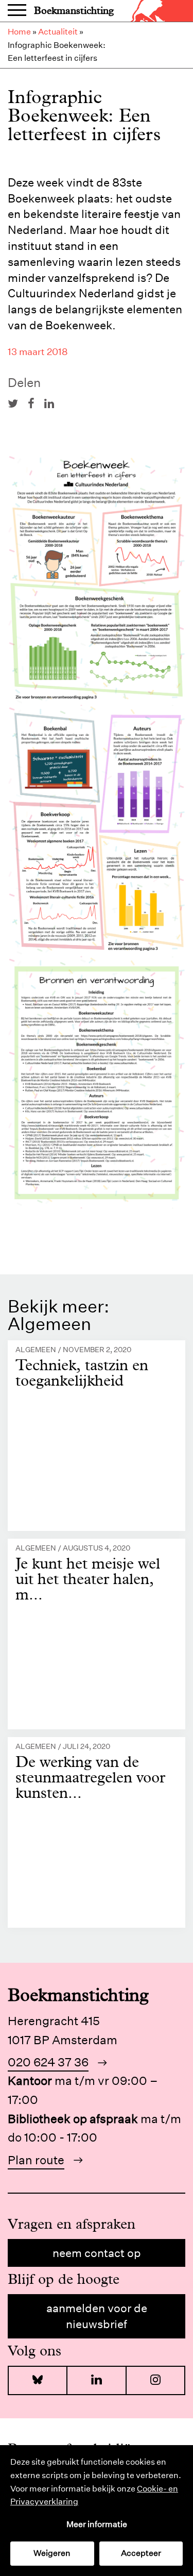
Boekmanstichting (74, 11)
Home (19, 32)
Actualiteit (58, 32)
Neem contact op (97, 2253)
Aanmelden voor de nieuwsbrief (97, 2316)
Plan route (36, 2160)
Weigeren (52, 2553)
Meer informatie (97, 2524)
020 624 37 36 (48, 2062)
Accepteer (141, 2553)
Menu (17, 11)
